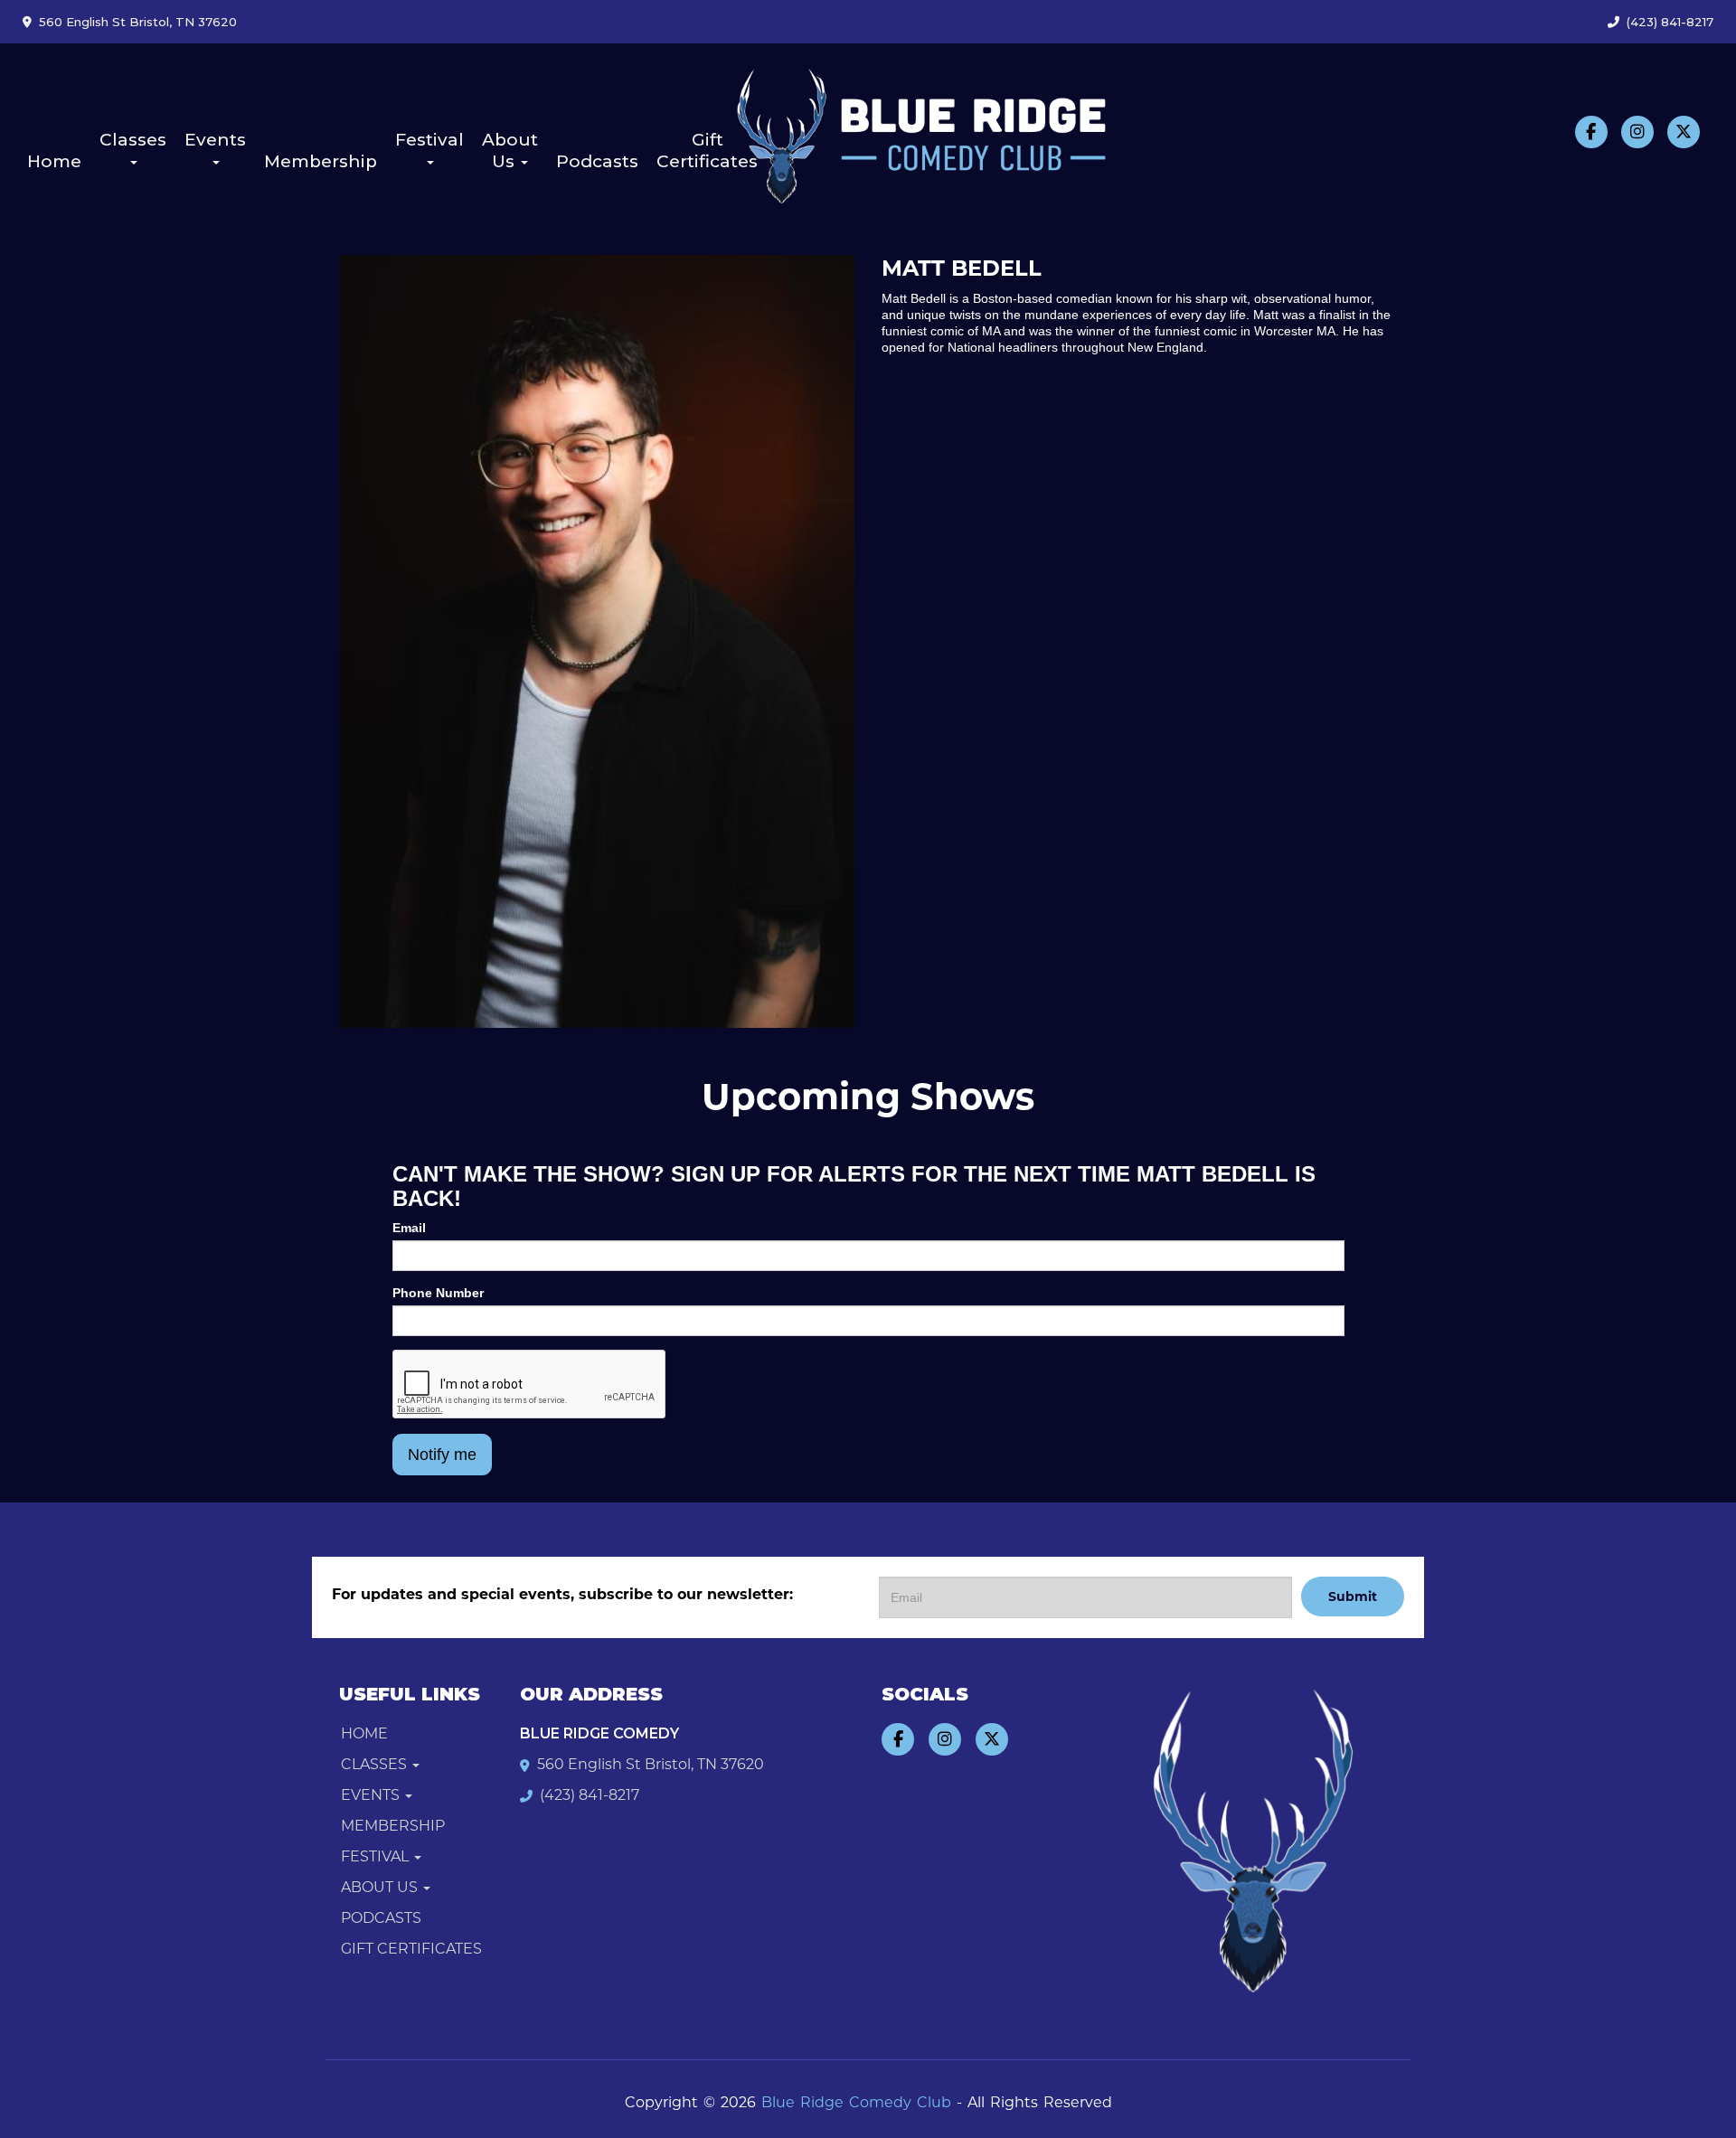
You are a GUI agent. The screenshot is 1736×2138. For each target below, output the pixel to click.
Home (54, 161)
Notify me (442, 1455)
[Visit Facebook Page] (1591, 132)
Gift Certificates (707, 151)
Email (409, 1228)
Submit (1353, 1596)
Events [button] (215, 140)
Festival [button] (429, 140)
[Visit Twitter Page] (1684, 132)
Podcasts (597, 161)
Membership (321, 161)
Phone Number (438, 1293)
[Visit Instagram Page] (1637, 132)
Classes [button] (133, 140)
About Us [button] (510, 151)
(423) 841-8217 (1670, 22)
